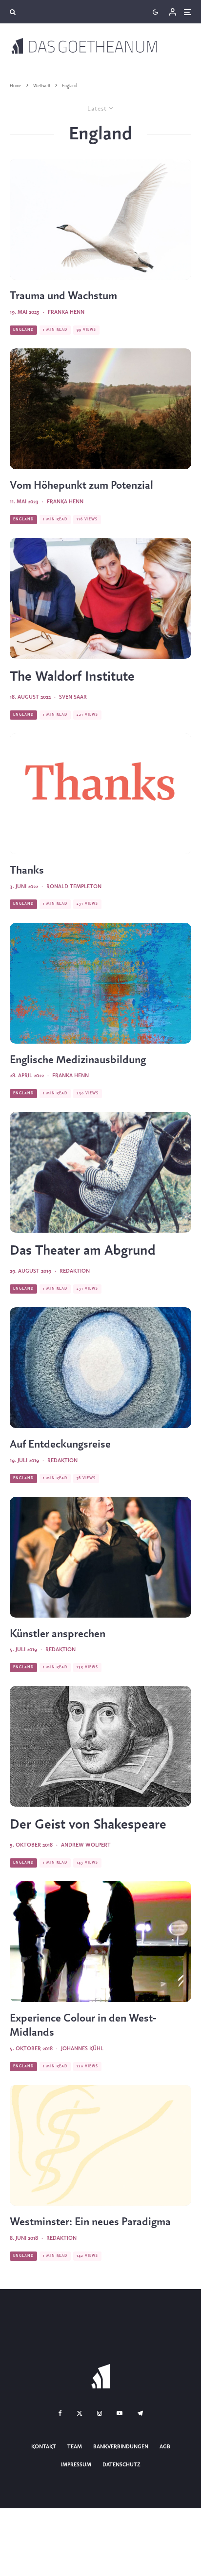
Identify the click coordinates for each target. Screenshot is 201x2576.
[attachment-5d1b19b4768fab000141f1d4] (100, 1557)
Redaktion (75, 1271)
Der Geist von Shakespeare (88, 1825)
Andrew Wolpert (86, 1845)
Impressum (76, 2464)
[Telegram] (140, 2413)
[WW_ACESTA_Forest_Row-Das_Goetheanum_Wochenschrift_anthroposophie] (100, 409)
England (23, 330)
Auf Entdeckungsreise (60, 1445)
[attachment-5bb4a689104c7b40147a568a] (100, 1746)
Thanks (27, 871)
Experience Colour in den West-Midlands (83, 2026)
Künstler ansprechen (58, 1634)
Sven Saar (73, 697)
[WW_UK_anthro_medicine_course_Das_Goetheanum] (100, 983)
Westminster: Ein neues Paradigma (90, 2222)
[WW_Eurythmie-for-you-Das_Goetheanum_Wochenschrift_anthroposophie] (100, 219)
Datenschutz (121, 2464)
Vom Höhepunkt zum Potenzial (81, 486)
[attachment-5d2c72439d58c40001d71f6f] (100, 1368)
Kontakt (44, 2447)
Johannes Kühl (82, 2049)
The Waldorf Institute (72, 677)
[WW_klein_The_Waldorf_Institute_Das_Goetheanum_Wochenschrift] (100, 598)
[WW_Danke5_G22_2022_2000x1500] (100, 794)
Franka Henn (66, 312)
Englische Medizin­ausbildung (78, 1060)
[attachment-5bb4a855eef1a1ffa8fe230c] (100, 1942)
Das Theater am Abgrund (83, 1251)
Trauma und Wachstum (63, 296)
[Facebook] (60, 2413)
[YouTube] (120, 2413)
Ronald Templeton (74, 887)
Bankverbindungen (121, 2447)
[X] (80, 2413)
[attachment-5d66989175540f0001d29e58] (100, 1172)
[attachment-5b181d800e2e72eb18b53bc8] (100, 2145)
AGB (165, 2447)
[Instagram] (100, 2413)
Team (75, 2447)
